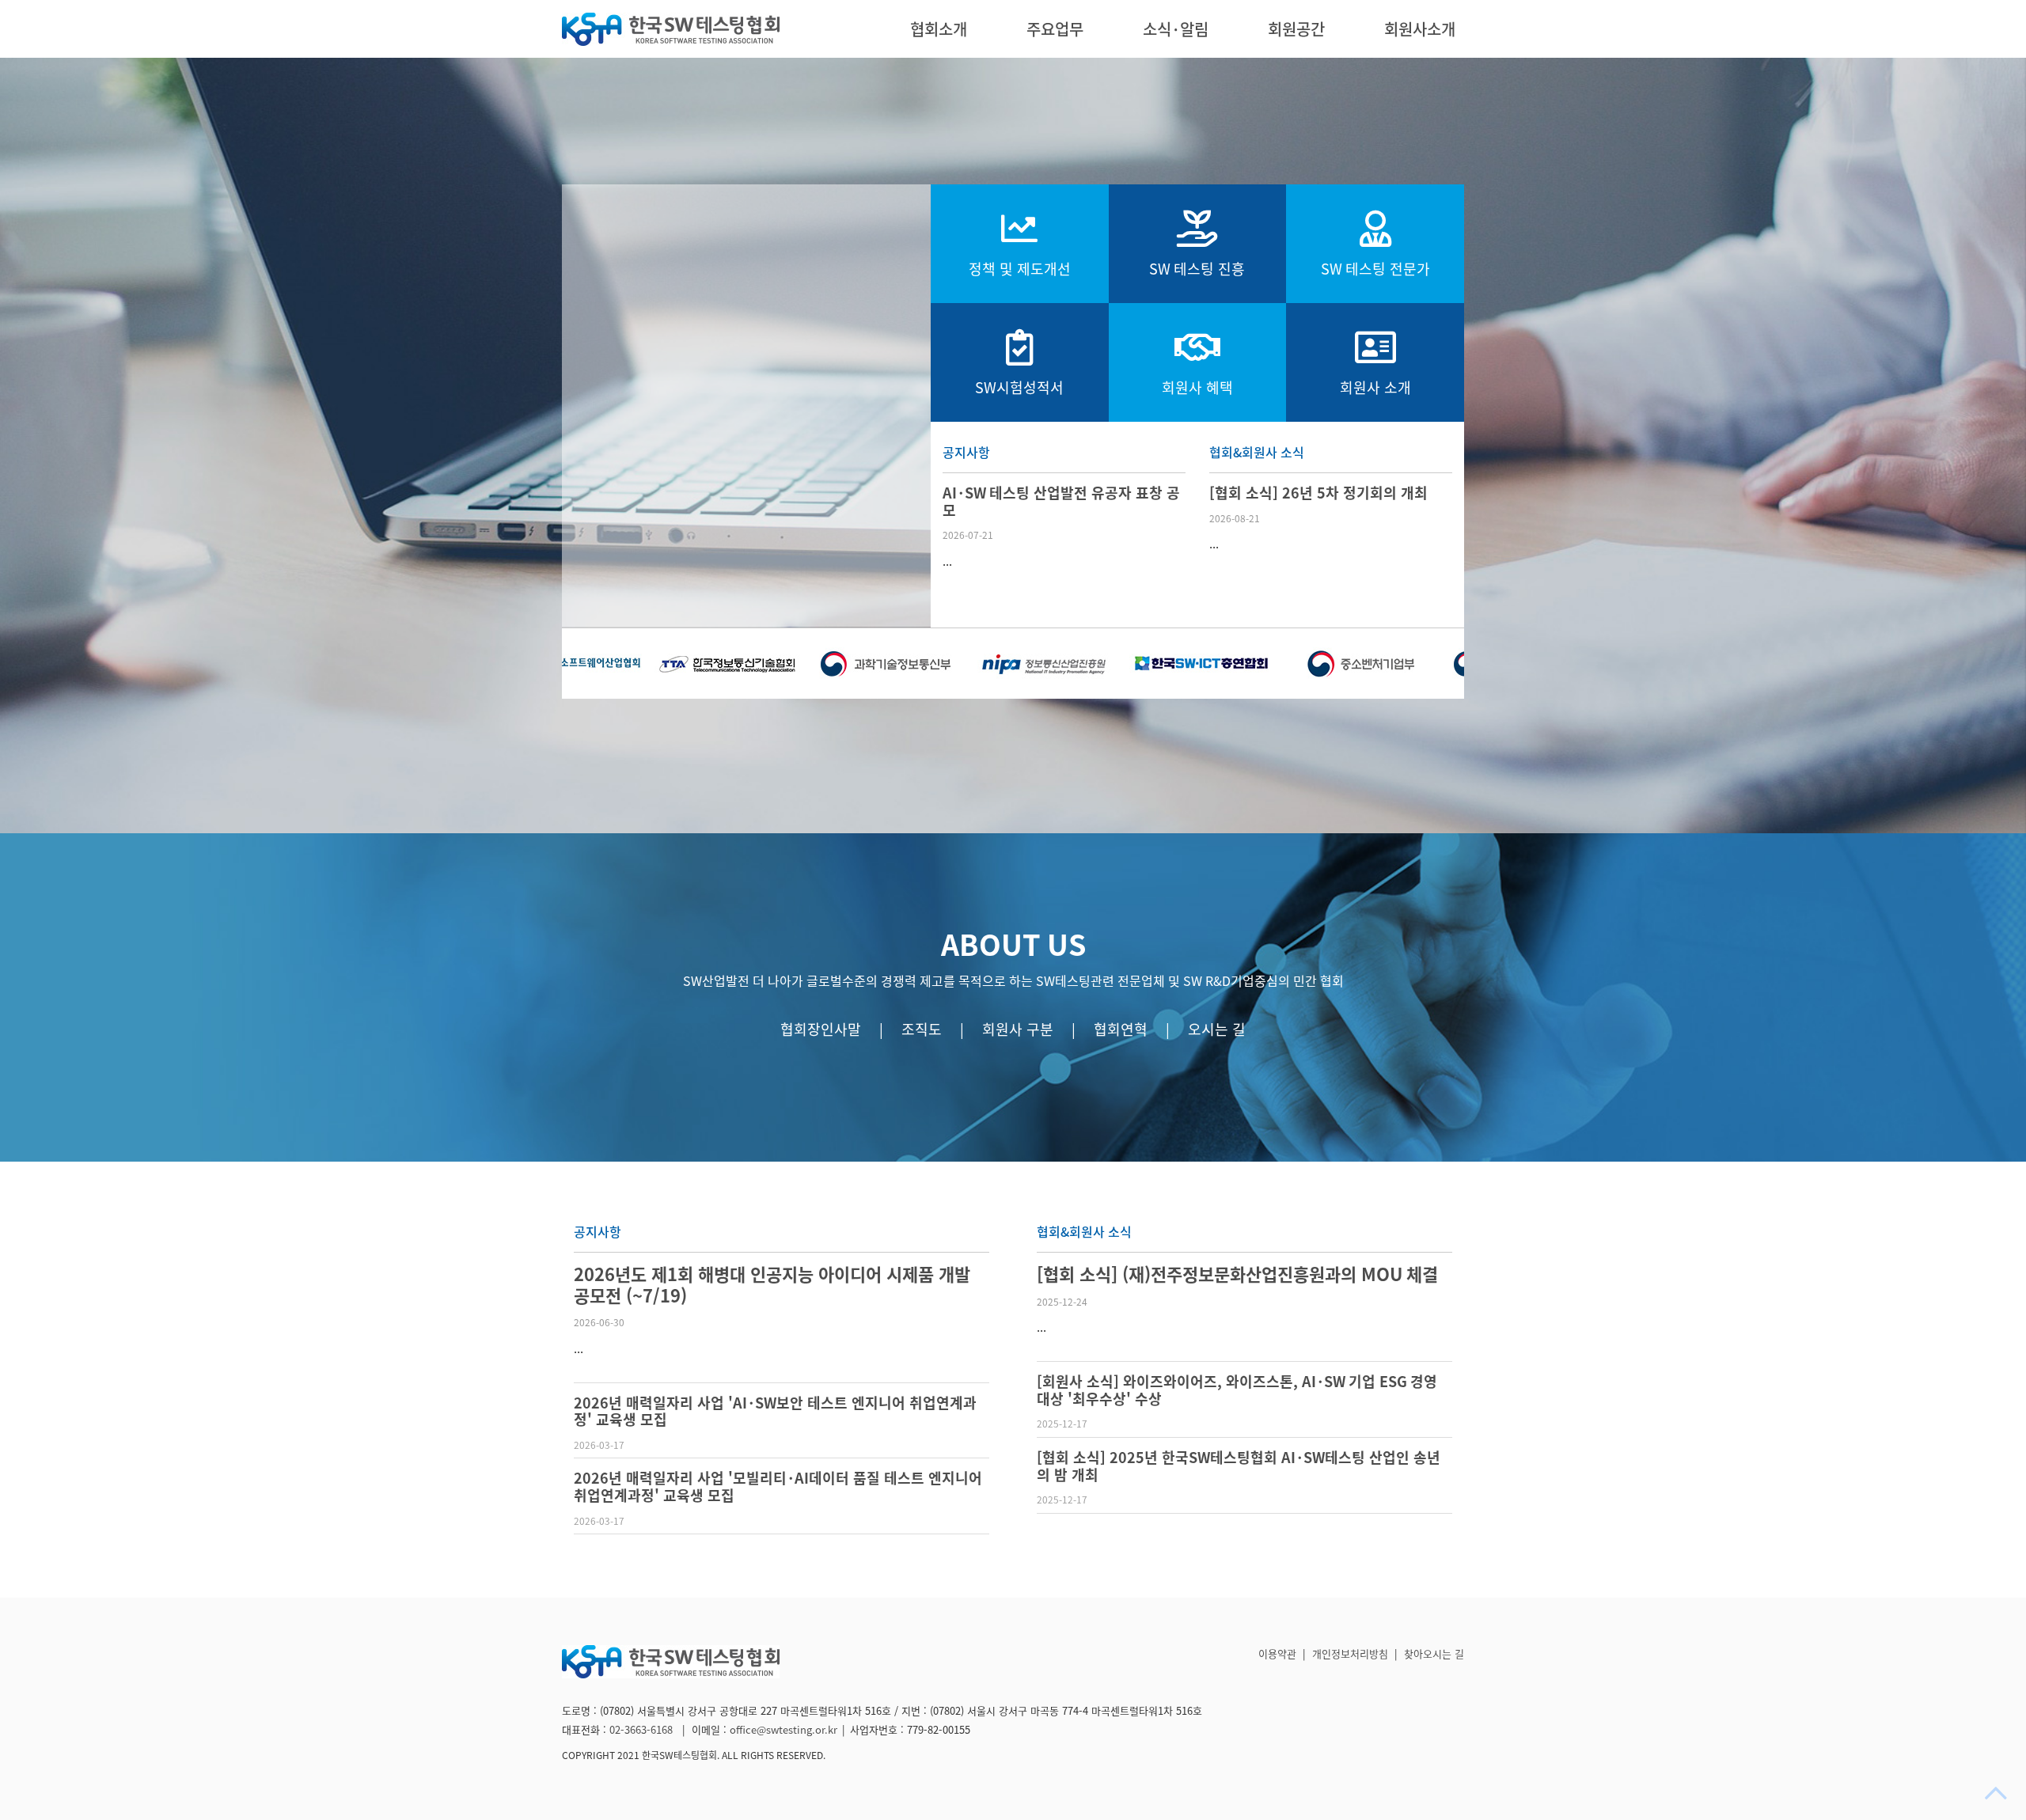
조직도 (922, 1029)
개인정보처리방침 (1350, 1654)
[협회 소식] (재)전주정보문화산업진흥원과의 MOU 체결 (1237, 1275)
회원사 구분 (1018, 1029)
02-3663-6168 (643, 1730)
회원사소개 (1420, 29)
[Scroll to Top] (1998, 1793)
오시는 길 (1217, 1029)
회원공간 (1296, 29)
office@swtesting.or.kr (783, 1730)
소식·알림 (1176, 29)
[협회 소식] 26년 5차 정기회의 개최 (1318, 493)
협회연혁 (1121, 1029)
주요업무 (1055, 29)
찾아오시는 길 (1434, 1654)
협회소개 (939, 29)
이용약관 (1277, 1654)
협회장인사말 (821, 1029)
